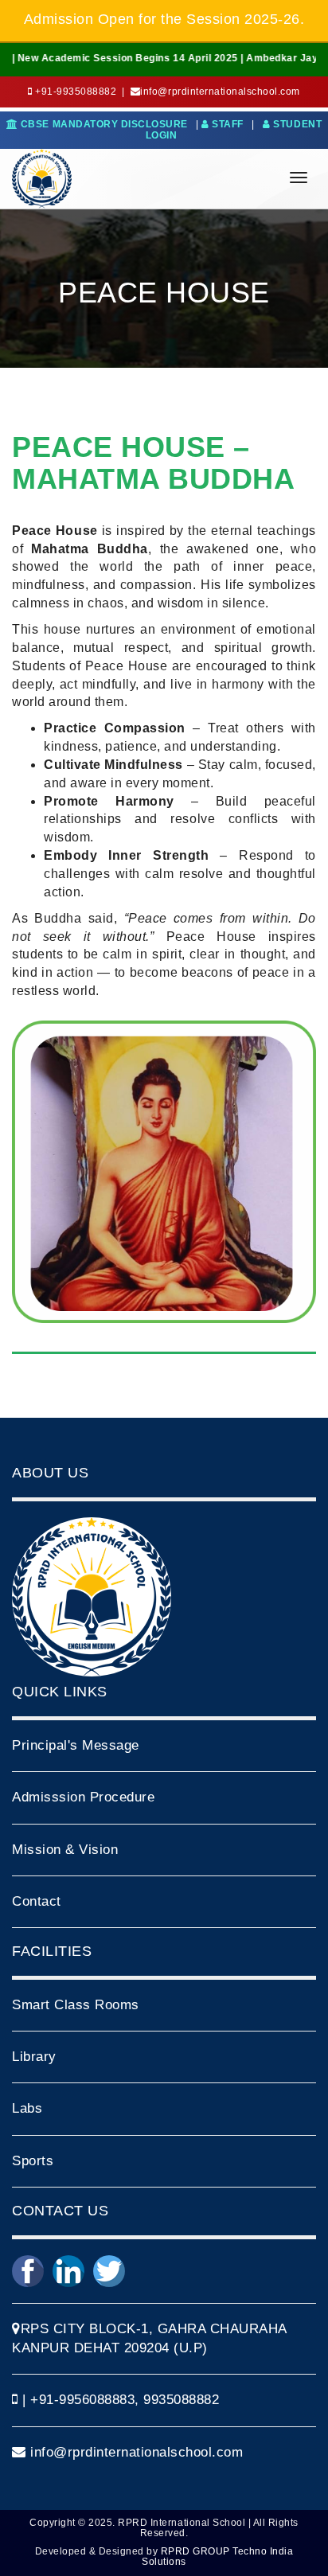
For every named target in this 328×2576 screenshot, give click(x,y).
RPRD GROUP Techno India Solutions (217, 2556)
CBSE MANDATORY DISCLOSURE (102, 124)
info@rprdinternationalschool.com (135, 2452)
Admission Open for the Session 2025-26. (164, 19)
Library (34, 2057)
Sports (33, 2161)
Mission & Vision (65, 1850)
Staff (228, 124)
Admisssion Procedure (83, 1797)
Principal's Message (76, 1745)
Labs (27, 2108)
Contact (37, 1901)
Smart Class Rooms (76, 2005)
